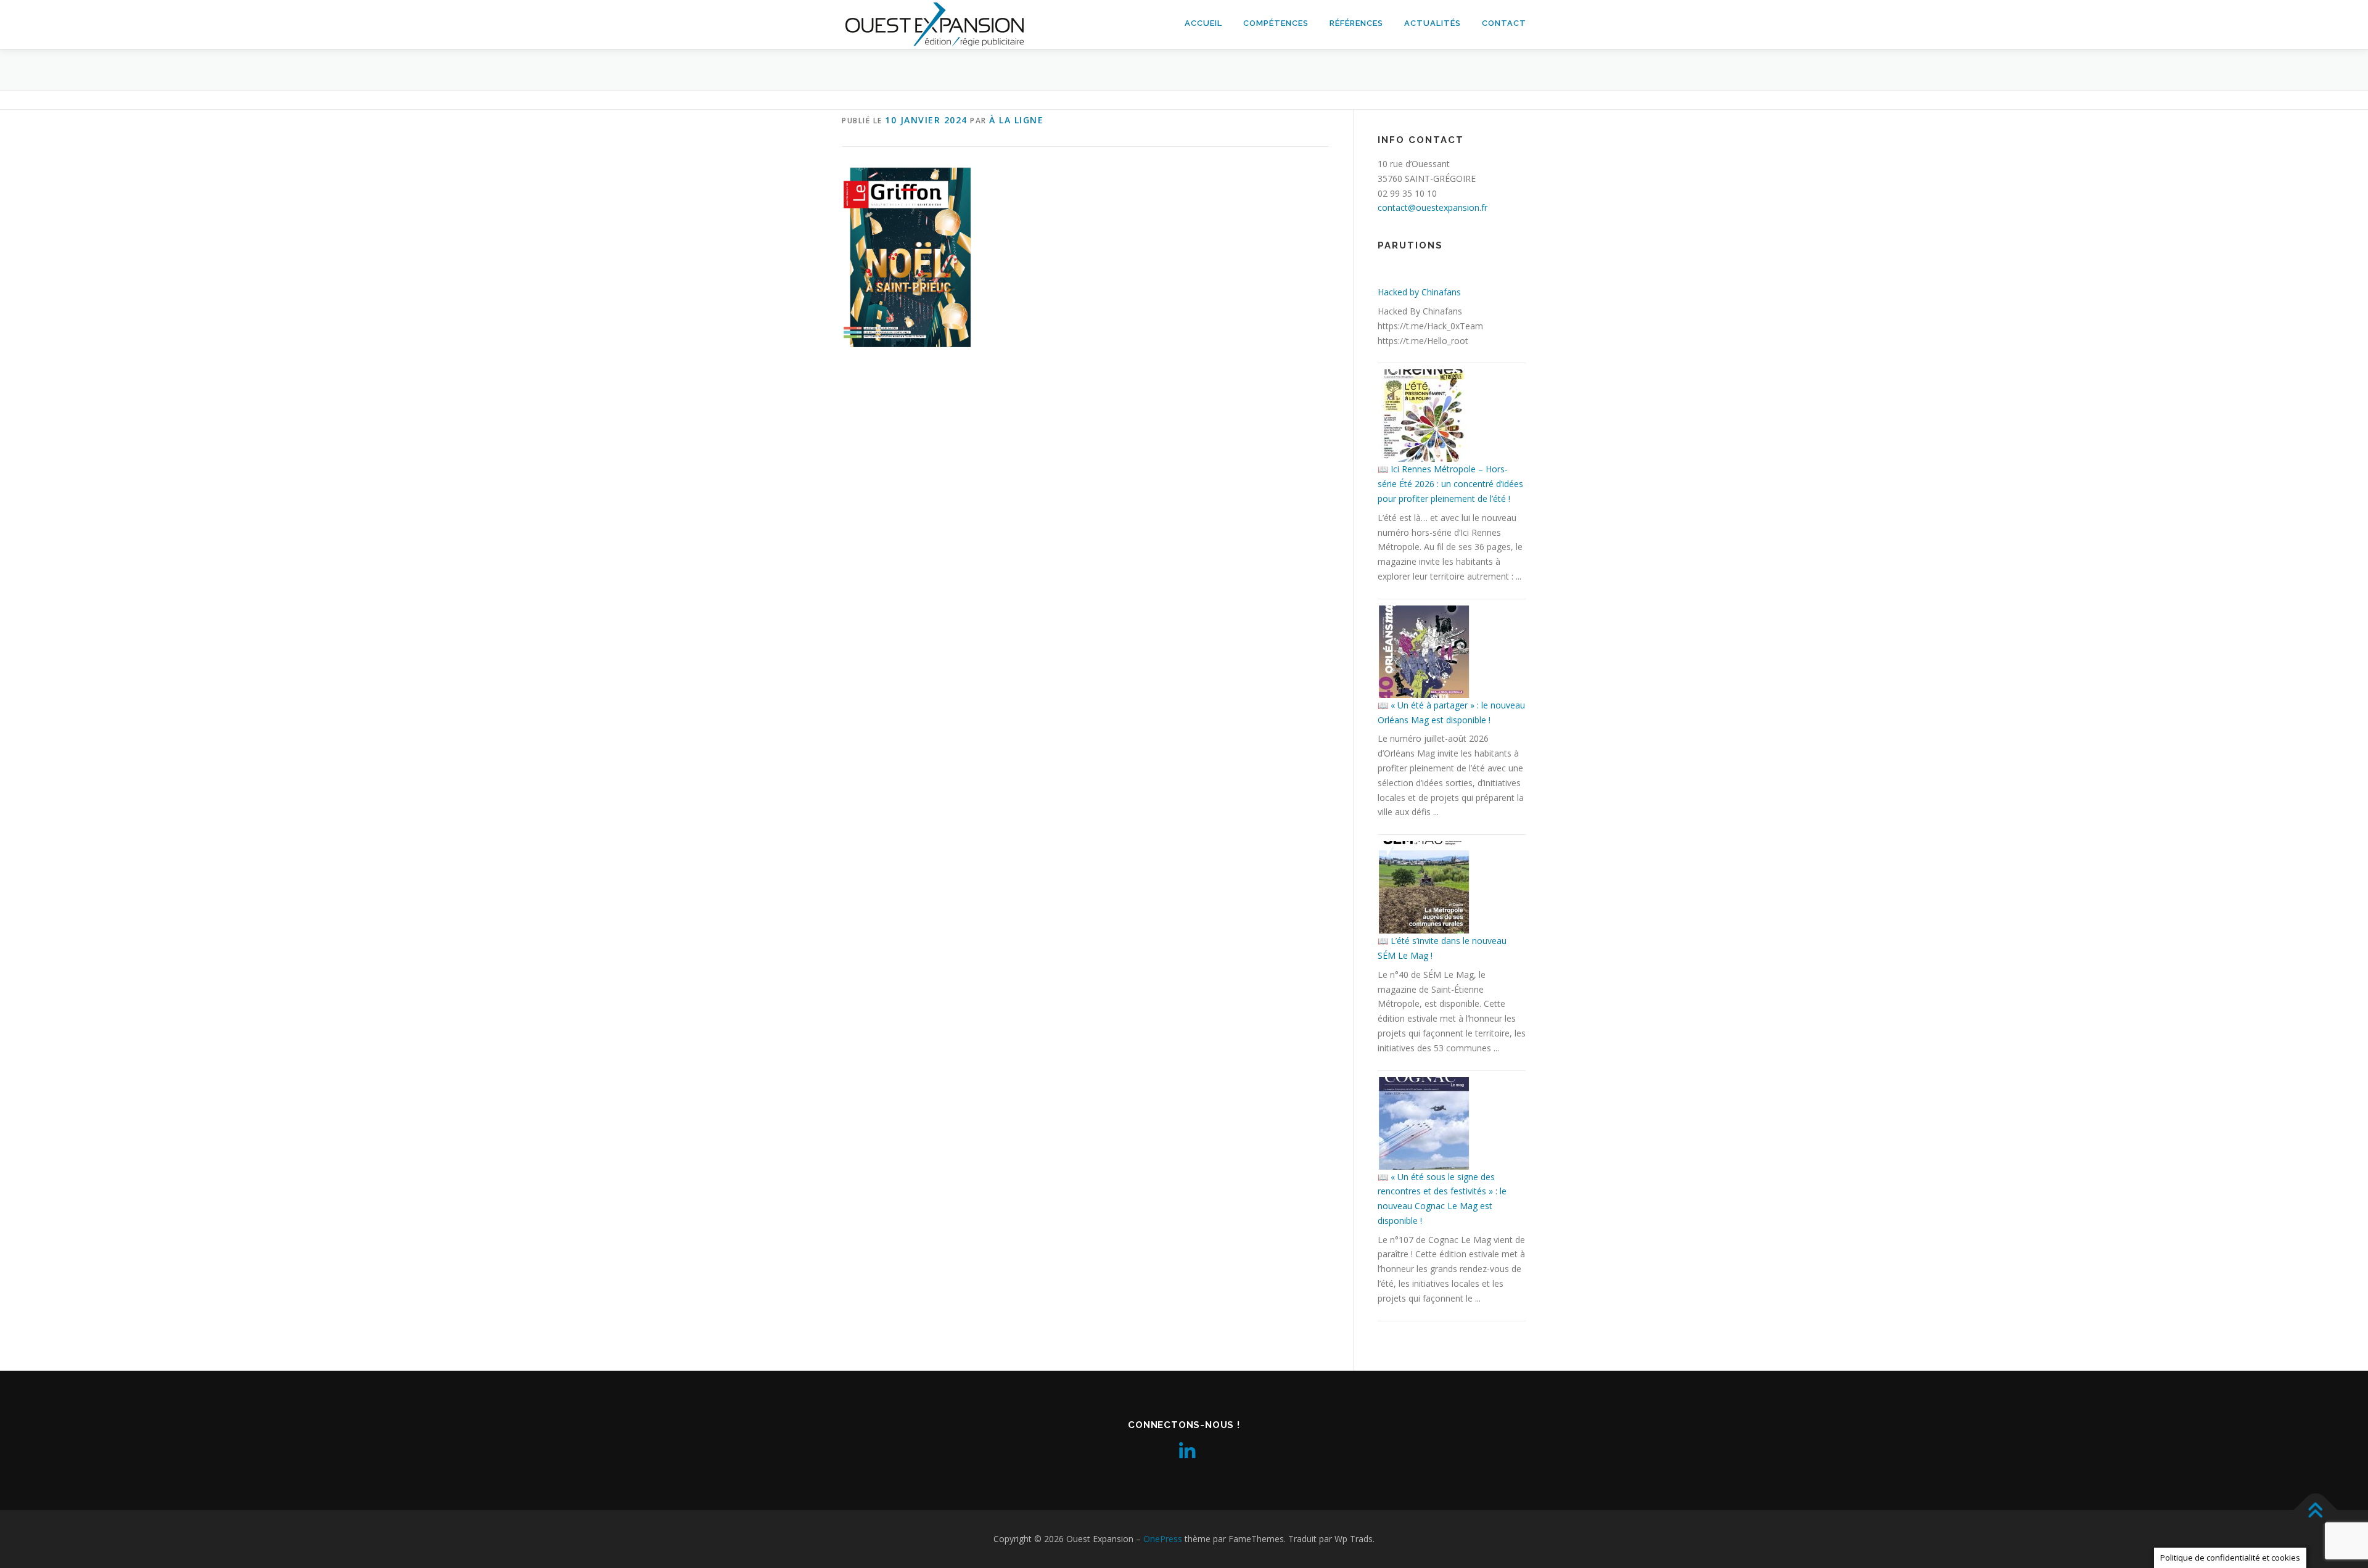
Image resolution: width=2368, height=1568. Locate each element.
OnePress (1163, 1539)
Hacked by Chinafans (1419, 292)
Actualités (1433, 23)
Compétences (1276, 23)
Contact (1504, 23)
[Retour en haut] (2316, 1510)
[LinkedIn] (1184, 1451)
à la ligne (1016, 120)
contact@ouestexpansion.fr (1433, 207)
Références (1356, 23)
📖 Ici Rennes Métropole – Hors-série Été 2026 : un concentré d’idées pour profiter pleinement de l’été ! (1450, 484)
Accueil (1203, 23)
